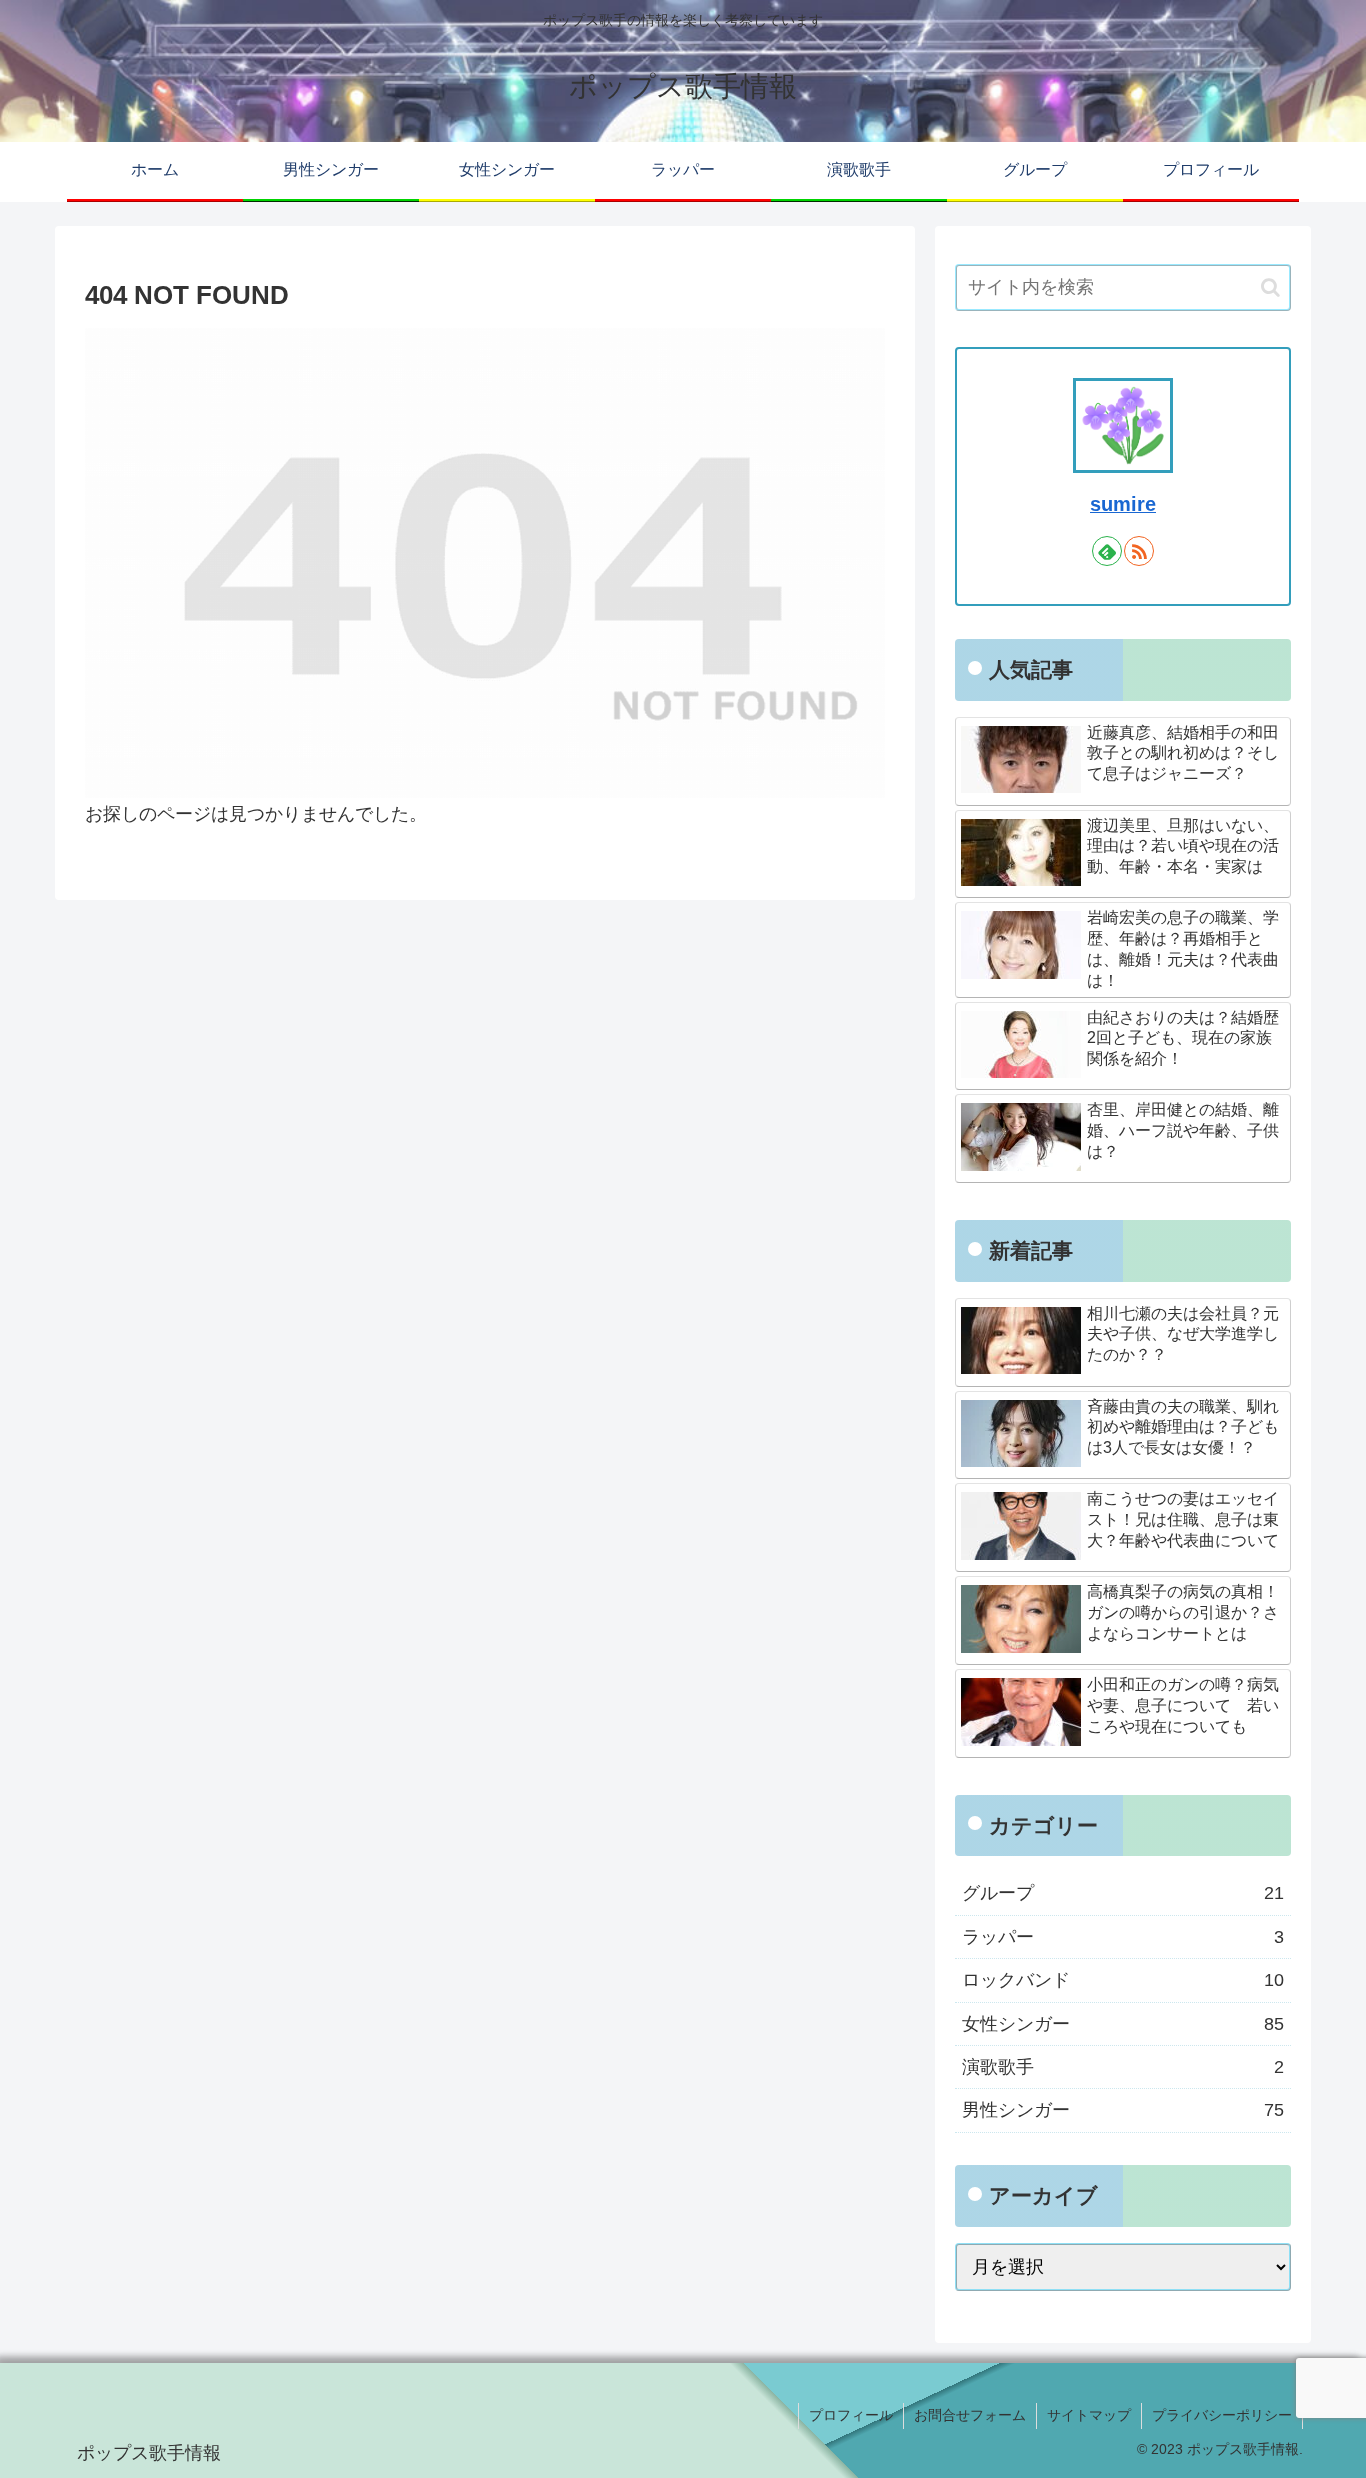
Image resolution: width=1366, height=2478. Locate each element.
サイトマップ (1089, 2415)
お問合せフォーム (970, 2415)
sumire (1123, 504)
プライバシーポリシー (1222, 2415)
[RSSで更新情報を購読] (1139, 551)
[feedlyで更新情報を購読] (1107, 551)
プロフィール (851, 2415)
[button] (1270, 287)
